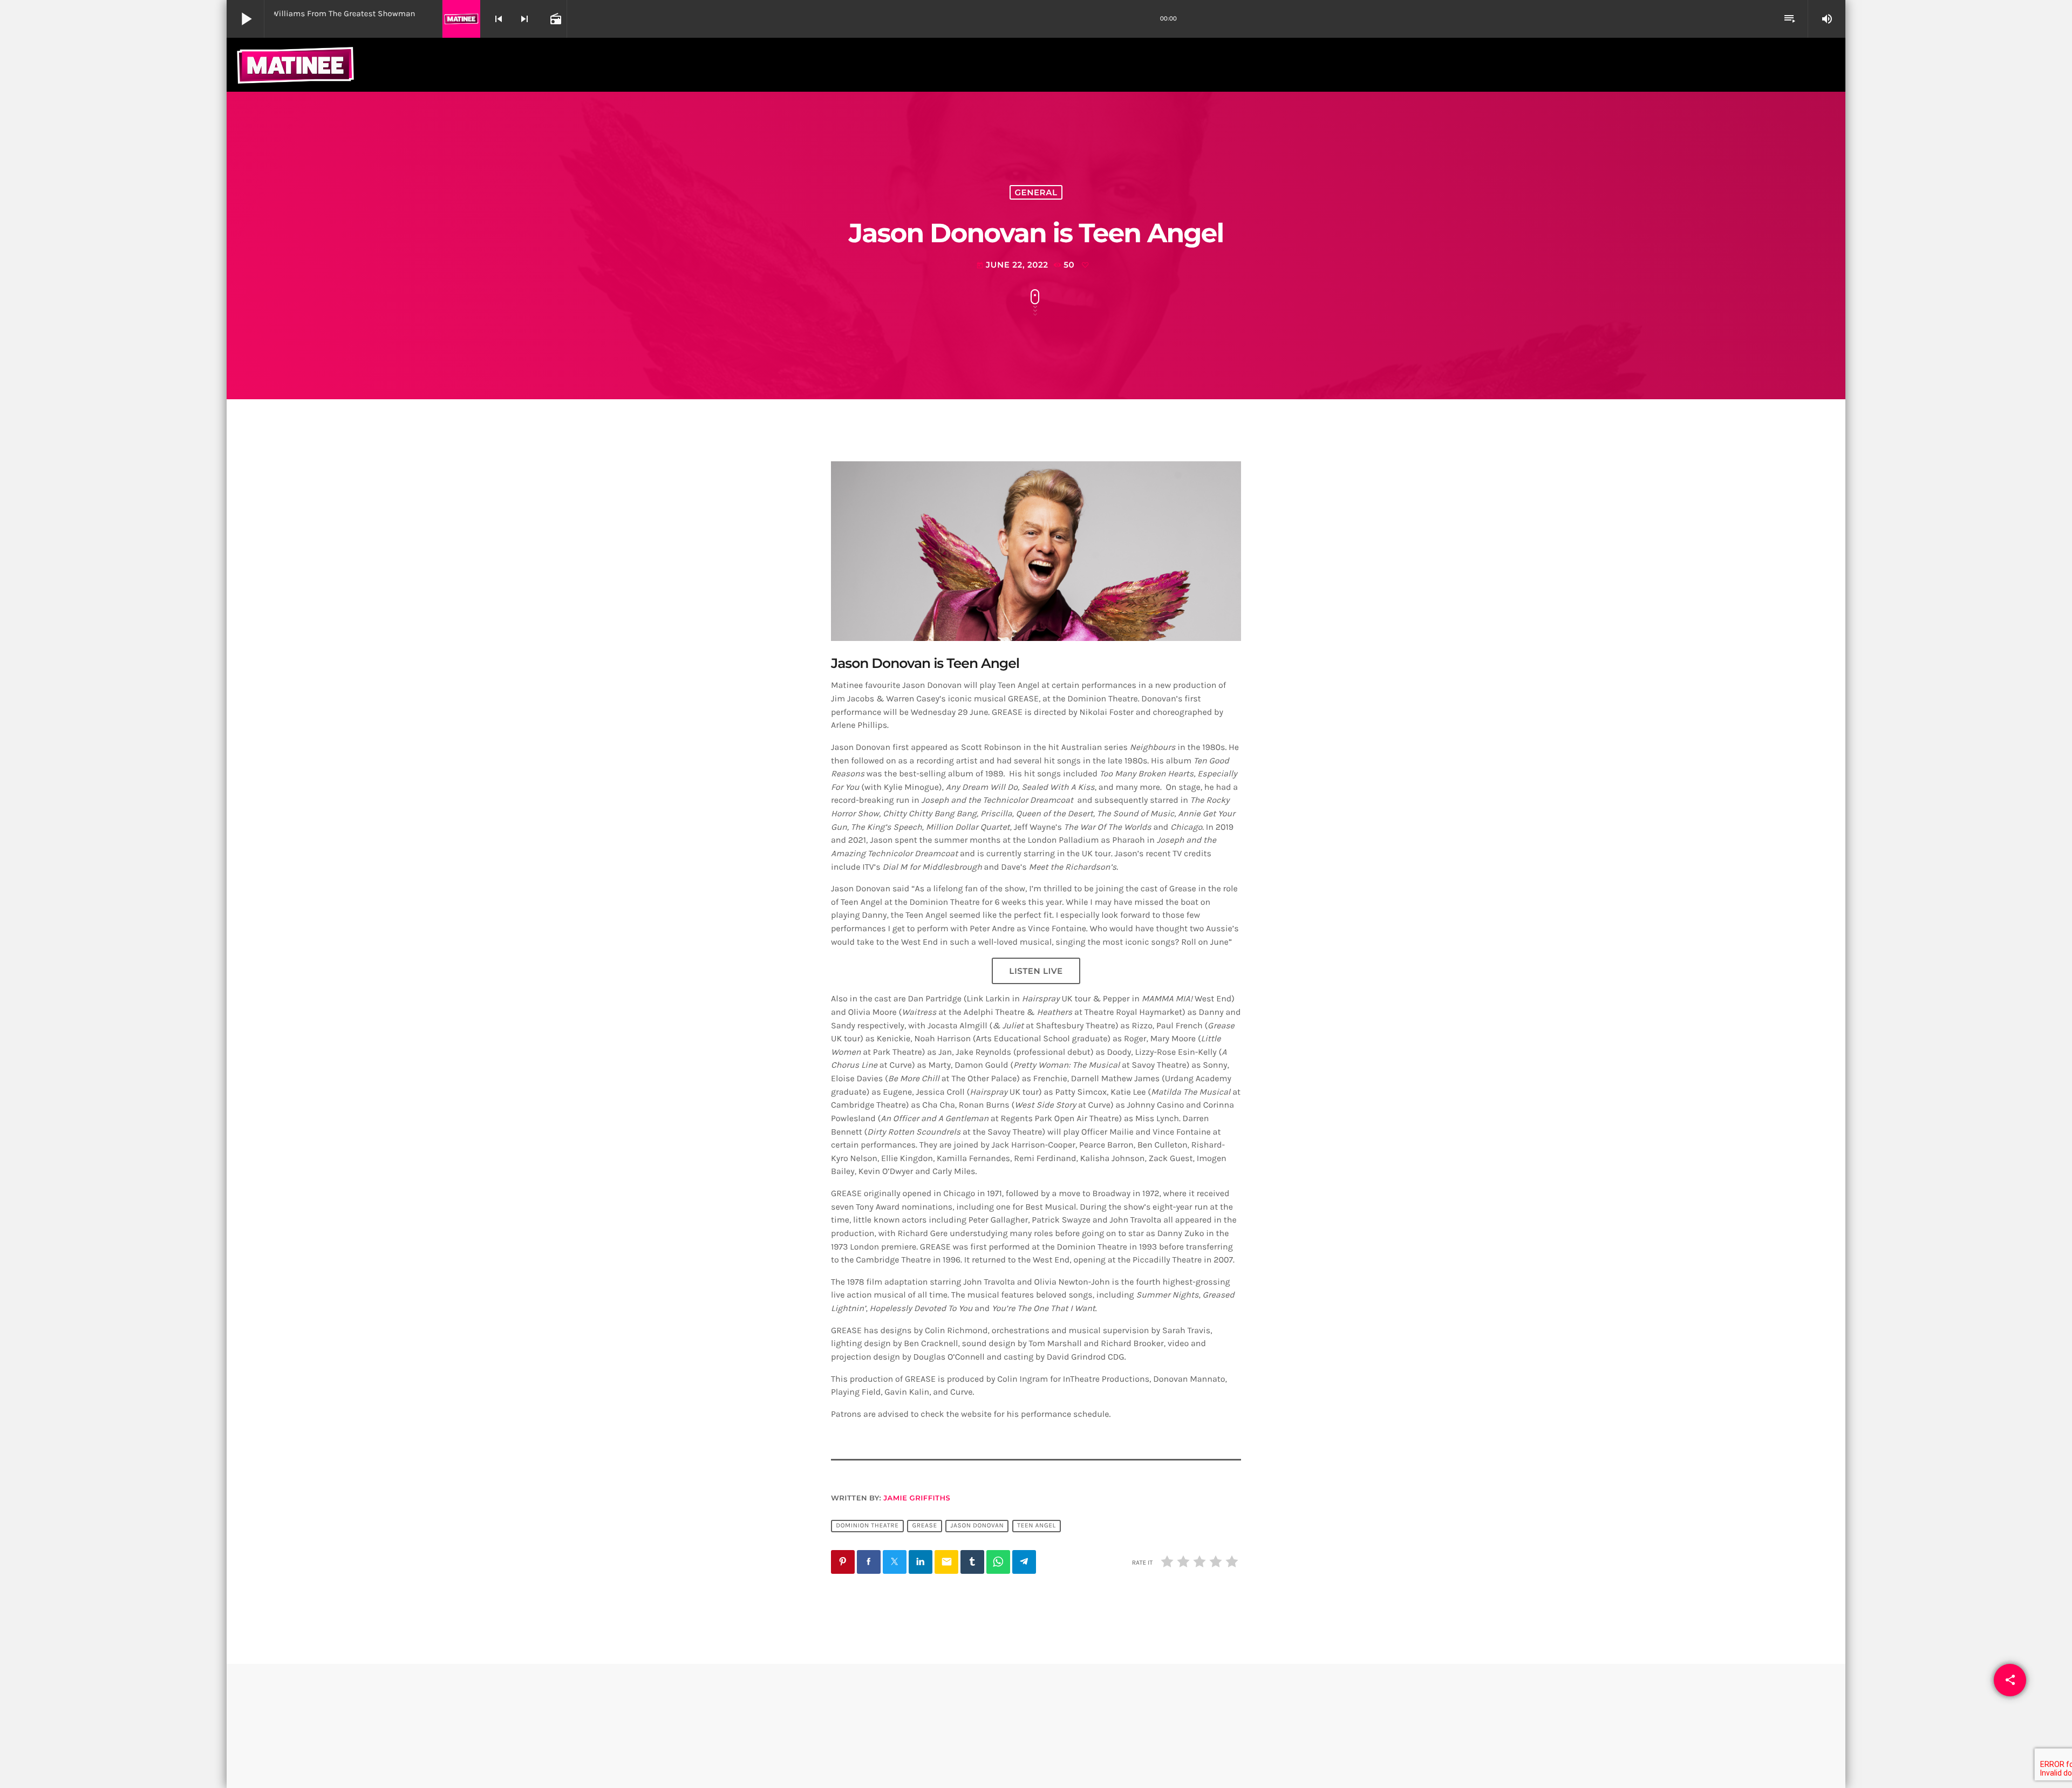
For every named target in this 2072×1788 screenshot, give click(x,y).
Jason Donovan (977, 1526)
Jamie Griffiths (917, 1498)
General (1036, 192)
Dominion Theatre (867, 1526)
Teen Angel (1037, 1526)
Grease (924, 1526)
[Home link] (295, 65)
